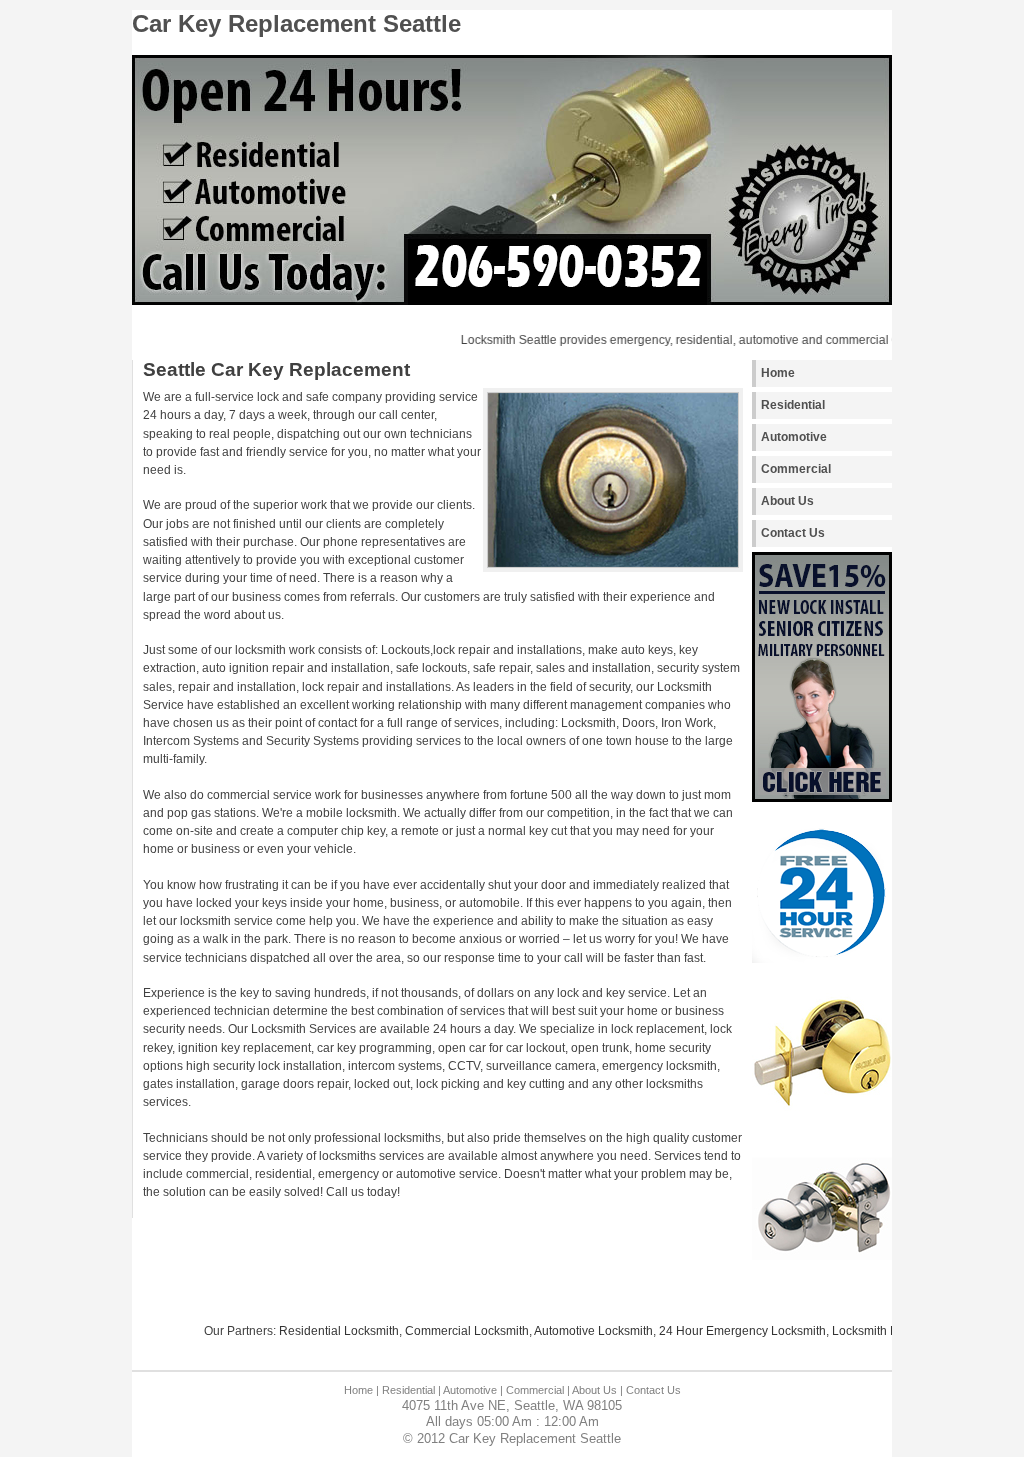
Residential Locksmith (320, 1331)
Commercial (796, 469)
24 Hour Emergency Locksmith (723, 1331)
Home (778, 373)
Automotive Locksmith (574, 1331)
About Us (787, 501)
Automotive (794, 437)
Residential (793, 405)
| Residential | (408, 1390)
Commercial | (538, 1390)
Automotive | (473, 1390)
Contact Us (793, 533)
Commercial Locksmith (448, 1331)
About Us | (597, 1390)
